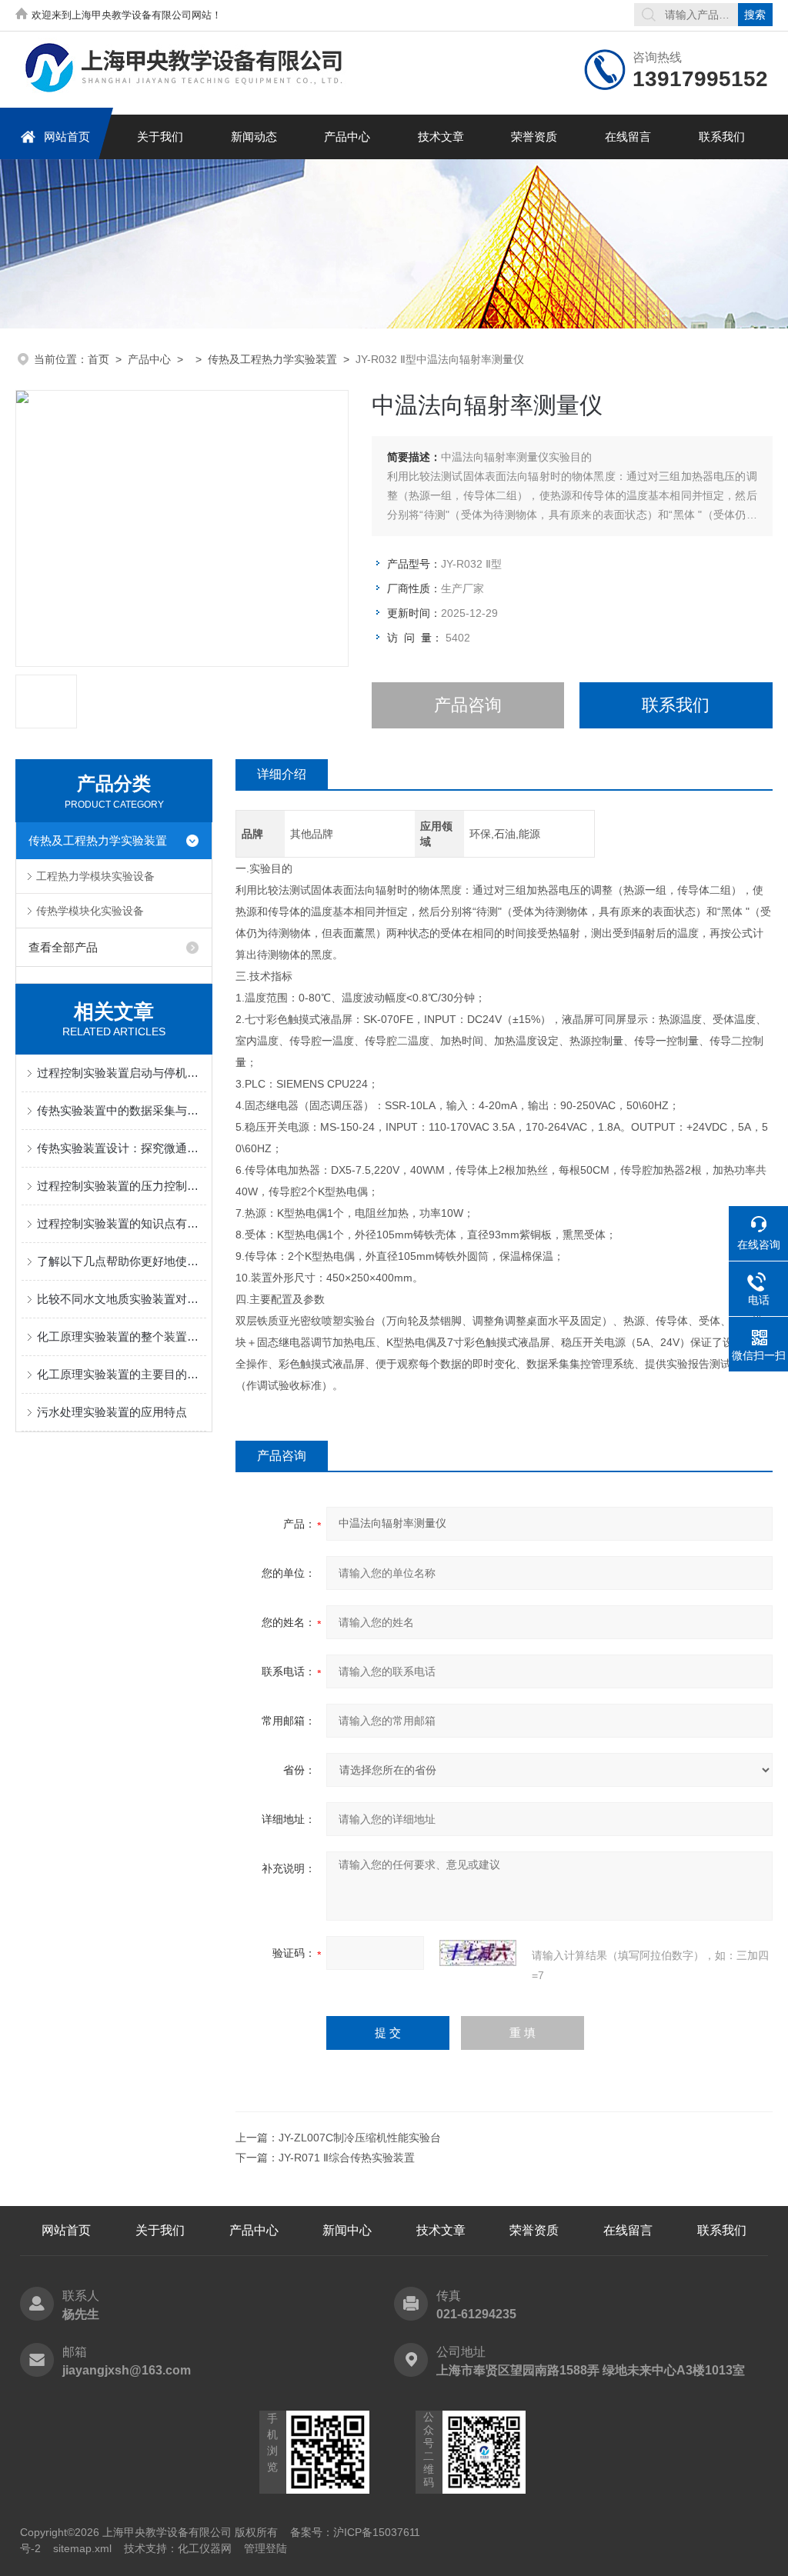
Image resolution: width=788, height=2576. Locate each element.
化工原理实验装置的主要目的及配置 (122, 1374)
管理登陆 (265, 2548)
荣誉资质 (534, 137)
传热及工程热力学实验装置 (272, 359)
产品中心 (347, 137)
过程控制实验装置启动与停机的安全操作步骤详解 (122, 1073)
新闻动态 (254, 137)
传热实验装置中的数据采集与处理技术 (122, 1110)
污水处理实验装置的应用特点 (112, 1412)
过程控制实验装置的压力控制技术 (122, 1186)
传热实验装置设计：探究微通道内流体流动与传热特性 (122, 1148)
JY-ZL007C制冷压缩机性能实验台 (360, 2138)
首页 (98, 359)
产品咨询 (468, 705)
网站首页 (67, 137)
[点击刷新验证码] (478, 1953)
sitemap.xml (82, 2548)
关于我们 (160, 137)
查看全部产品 (63, 947)
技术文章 (441, 137)
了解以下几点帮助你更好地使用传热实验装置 (122, 1261)
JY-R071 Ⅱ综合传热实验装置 (347, 2158)
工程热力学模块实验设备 (95, 876)
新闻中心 (347, 2230)
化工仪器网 (205, 2548)
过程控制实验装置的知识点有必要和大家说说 (122, 1223)
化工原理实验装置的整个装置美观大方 (122, 1336)
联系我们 (722, 137)
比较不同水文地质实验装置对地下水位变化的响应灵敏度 (122, 1299)
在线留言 (628, 137)
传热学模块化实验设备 (90, 911)
